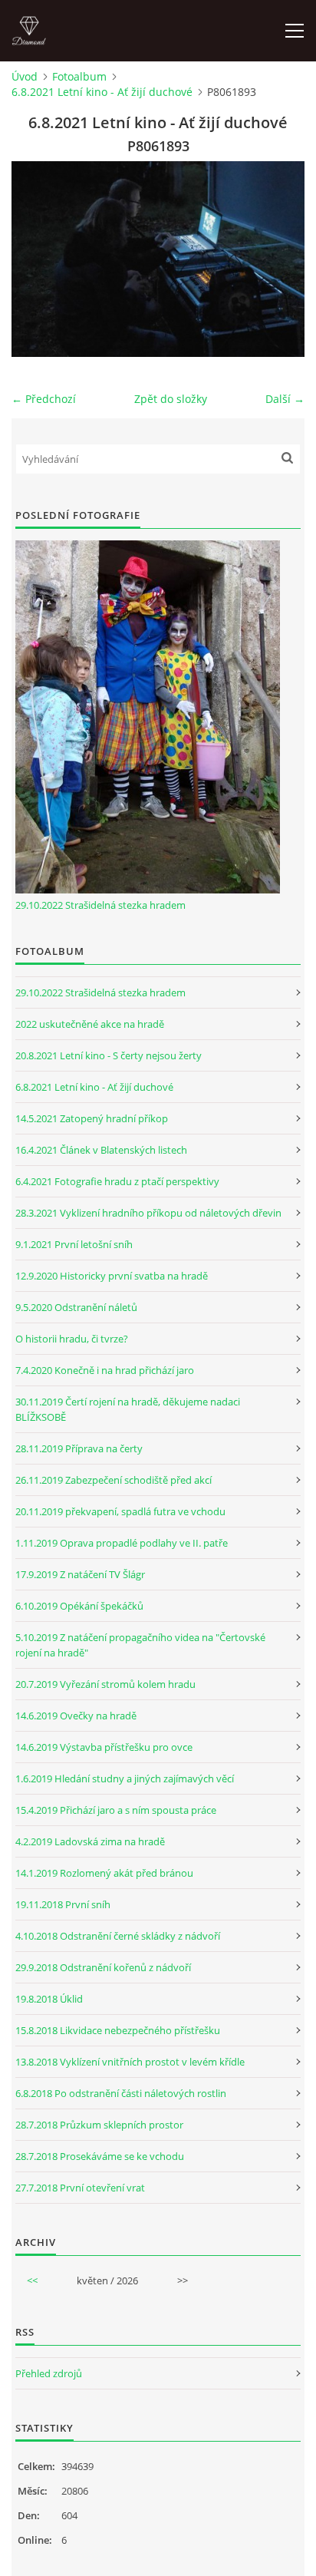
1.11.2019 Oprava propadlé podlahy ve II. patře (122, 1543)
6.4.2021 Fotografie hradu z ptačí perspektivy (117, 1181)
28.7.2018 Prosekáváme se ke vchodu (100, 2156)
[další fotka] (280, 259)
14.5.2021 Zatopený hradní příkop (92, 1118)
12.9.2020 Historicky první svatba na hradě (112, 1276)
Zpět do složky (171, 399)
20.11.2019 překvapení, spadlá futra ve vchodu (120, 1511)
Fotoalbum (79, 76)
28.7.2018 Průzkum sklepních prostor (99, 2125)
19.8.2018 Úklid (49, 1999)
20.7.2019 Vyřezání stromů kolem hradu (105, 1684)
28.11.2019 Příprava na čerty (79, 1448)
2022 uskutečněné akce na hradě (90, 1024)
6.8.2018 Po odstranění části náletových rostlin (121, 2093)
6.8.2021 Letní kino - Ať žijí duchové (102, 92)
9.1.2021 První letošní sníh (74, 1244)
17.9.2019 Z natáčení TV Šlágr (80, 1574)
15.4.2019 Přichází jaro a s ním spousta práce (116, 1810)
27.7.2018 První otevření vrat (80, 2188)
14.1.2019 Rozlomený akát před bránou (104, 1873)
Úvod (25, 76)
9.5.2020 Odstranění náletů (76, 1307)
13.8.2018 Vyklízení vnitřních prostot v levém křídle (130, 2062)
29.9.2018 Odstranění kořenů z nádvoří (103, 1967)
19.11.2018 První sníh (63, 1904)
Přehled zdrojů (49, 2373)
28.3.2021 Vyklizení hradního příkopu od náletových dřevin (148, 1213)
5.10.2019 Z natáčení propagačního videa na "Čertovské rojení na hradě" (140, 1645)
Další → (285, 399)
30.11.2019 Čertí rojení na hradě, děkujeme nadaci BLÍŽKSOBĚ (128, 1409)
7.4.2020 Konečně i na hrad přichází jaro (105, 1370)
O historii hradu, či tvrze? (72, 1339)
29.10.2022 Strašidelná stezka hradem (100, 905)
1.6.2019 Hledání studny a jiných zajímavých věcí (125, 1778)
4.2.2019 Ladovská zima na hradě (90, 1841)
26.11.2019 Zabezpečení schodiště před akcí (114, 1480)
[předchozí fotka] (36, 259)
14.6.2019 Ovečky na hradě (76, 1716)
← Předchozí (44, 399)
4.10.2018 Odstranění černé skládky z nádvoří (118, 1936)
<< (32, 2280)
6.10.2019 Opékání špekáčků (79, 1606)
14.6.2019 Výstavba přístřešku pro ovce (104, 1747)
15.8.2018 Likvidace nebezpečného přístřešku (118, 2030)
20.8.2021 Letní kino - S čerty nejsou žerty (109, 1055)
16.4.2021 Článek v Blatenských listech (101, 1150)
